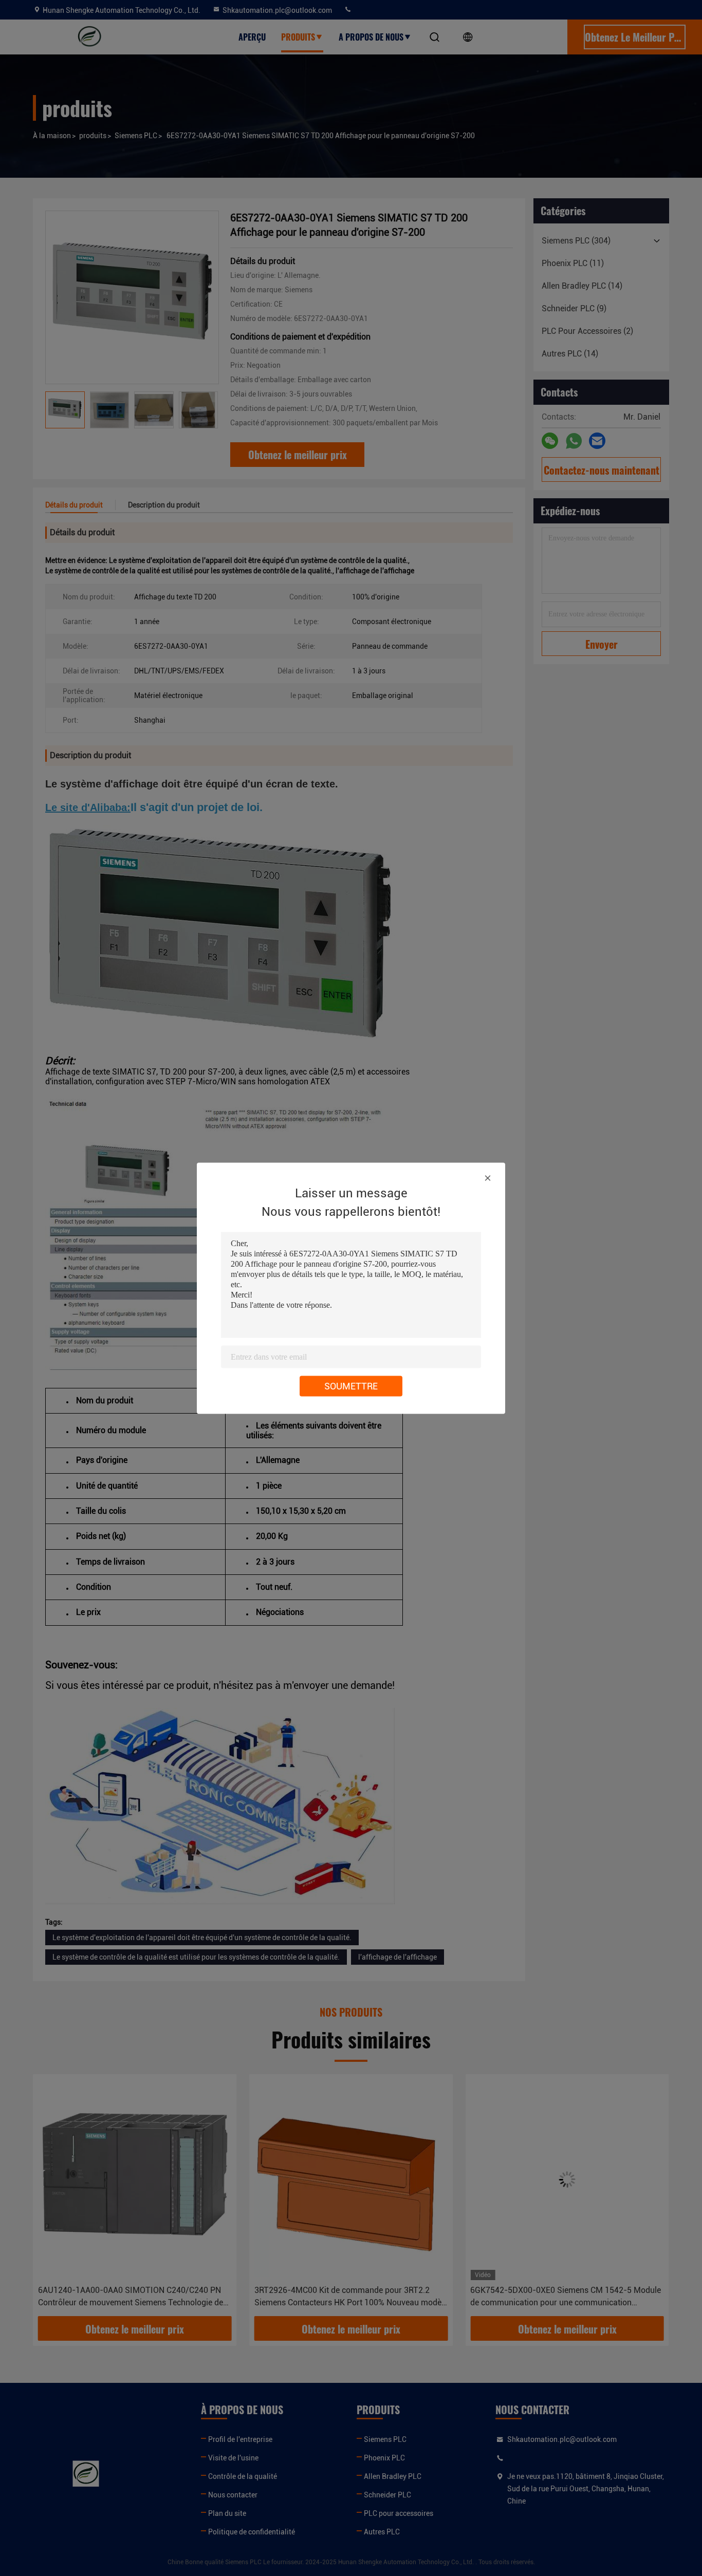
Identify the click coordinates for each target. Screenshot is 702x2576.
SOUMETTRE (351, 1386)
